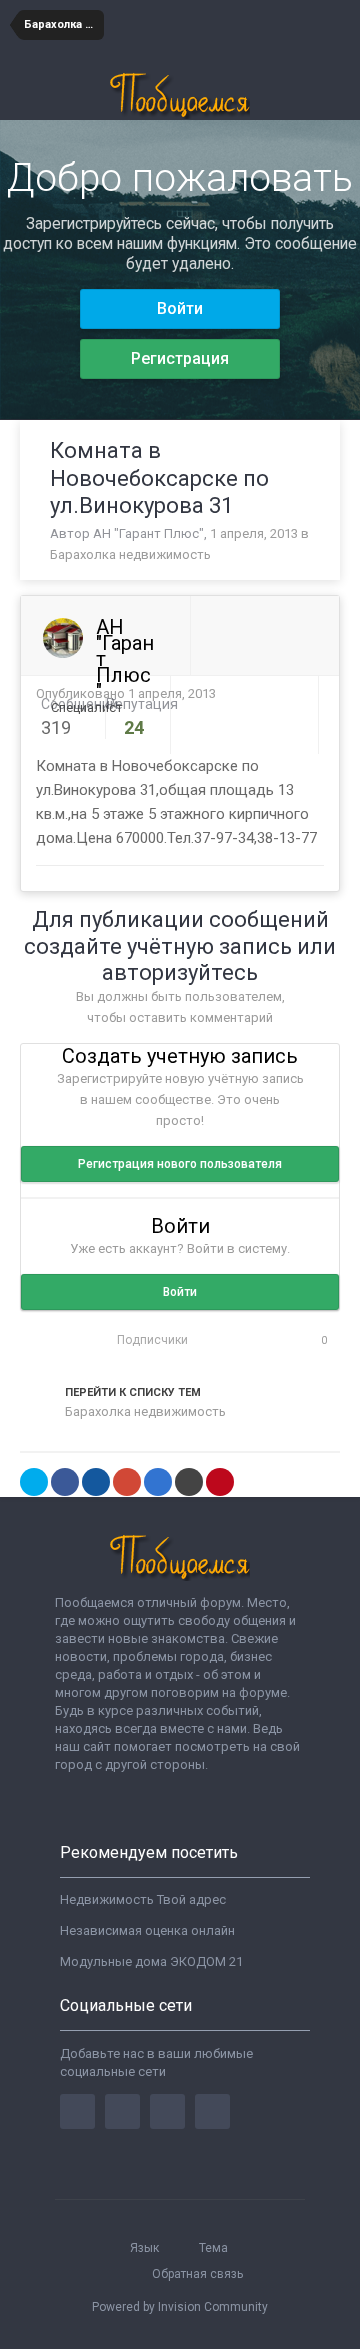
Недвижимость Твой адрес (143, 1899)
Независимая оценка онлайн (147, 1930)
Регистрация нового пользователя (180, 1164)
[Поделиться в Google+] (127, 1482)
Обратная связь (197, 2274)
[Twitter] (122, 2111)
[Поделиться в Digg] (96, 1482)
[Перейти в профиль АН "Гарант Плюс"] (63, 638)
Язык (146, 2248)
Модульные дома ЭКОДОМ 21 (151, 1961)
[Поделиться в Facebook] (65, 1482)
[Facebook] (77, 2111)
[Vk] (212, 2111)
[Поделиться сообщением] (319, 694)
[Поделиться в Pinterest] (220, 1482)
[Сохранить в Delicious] (158, 1482)
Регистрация (180, 358)
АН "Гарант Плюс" (148, 533)
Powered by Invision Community (180, 2307)
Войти (180, 308)
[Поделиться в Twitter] (34, 1482)
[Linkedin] (167, 2111)
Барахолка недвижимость (130, 554)
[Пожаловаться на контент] (296, 694)
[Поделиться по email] (189, 1482)
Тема (215, 2248)
